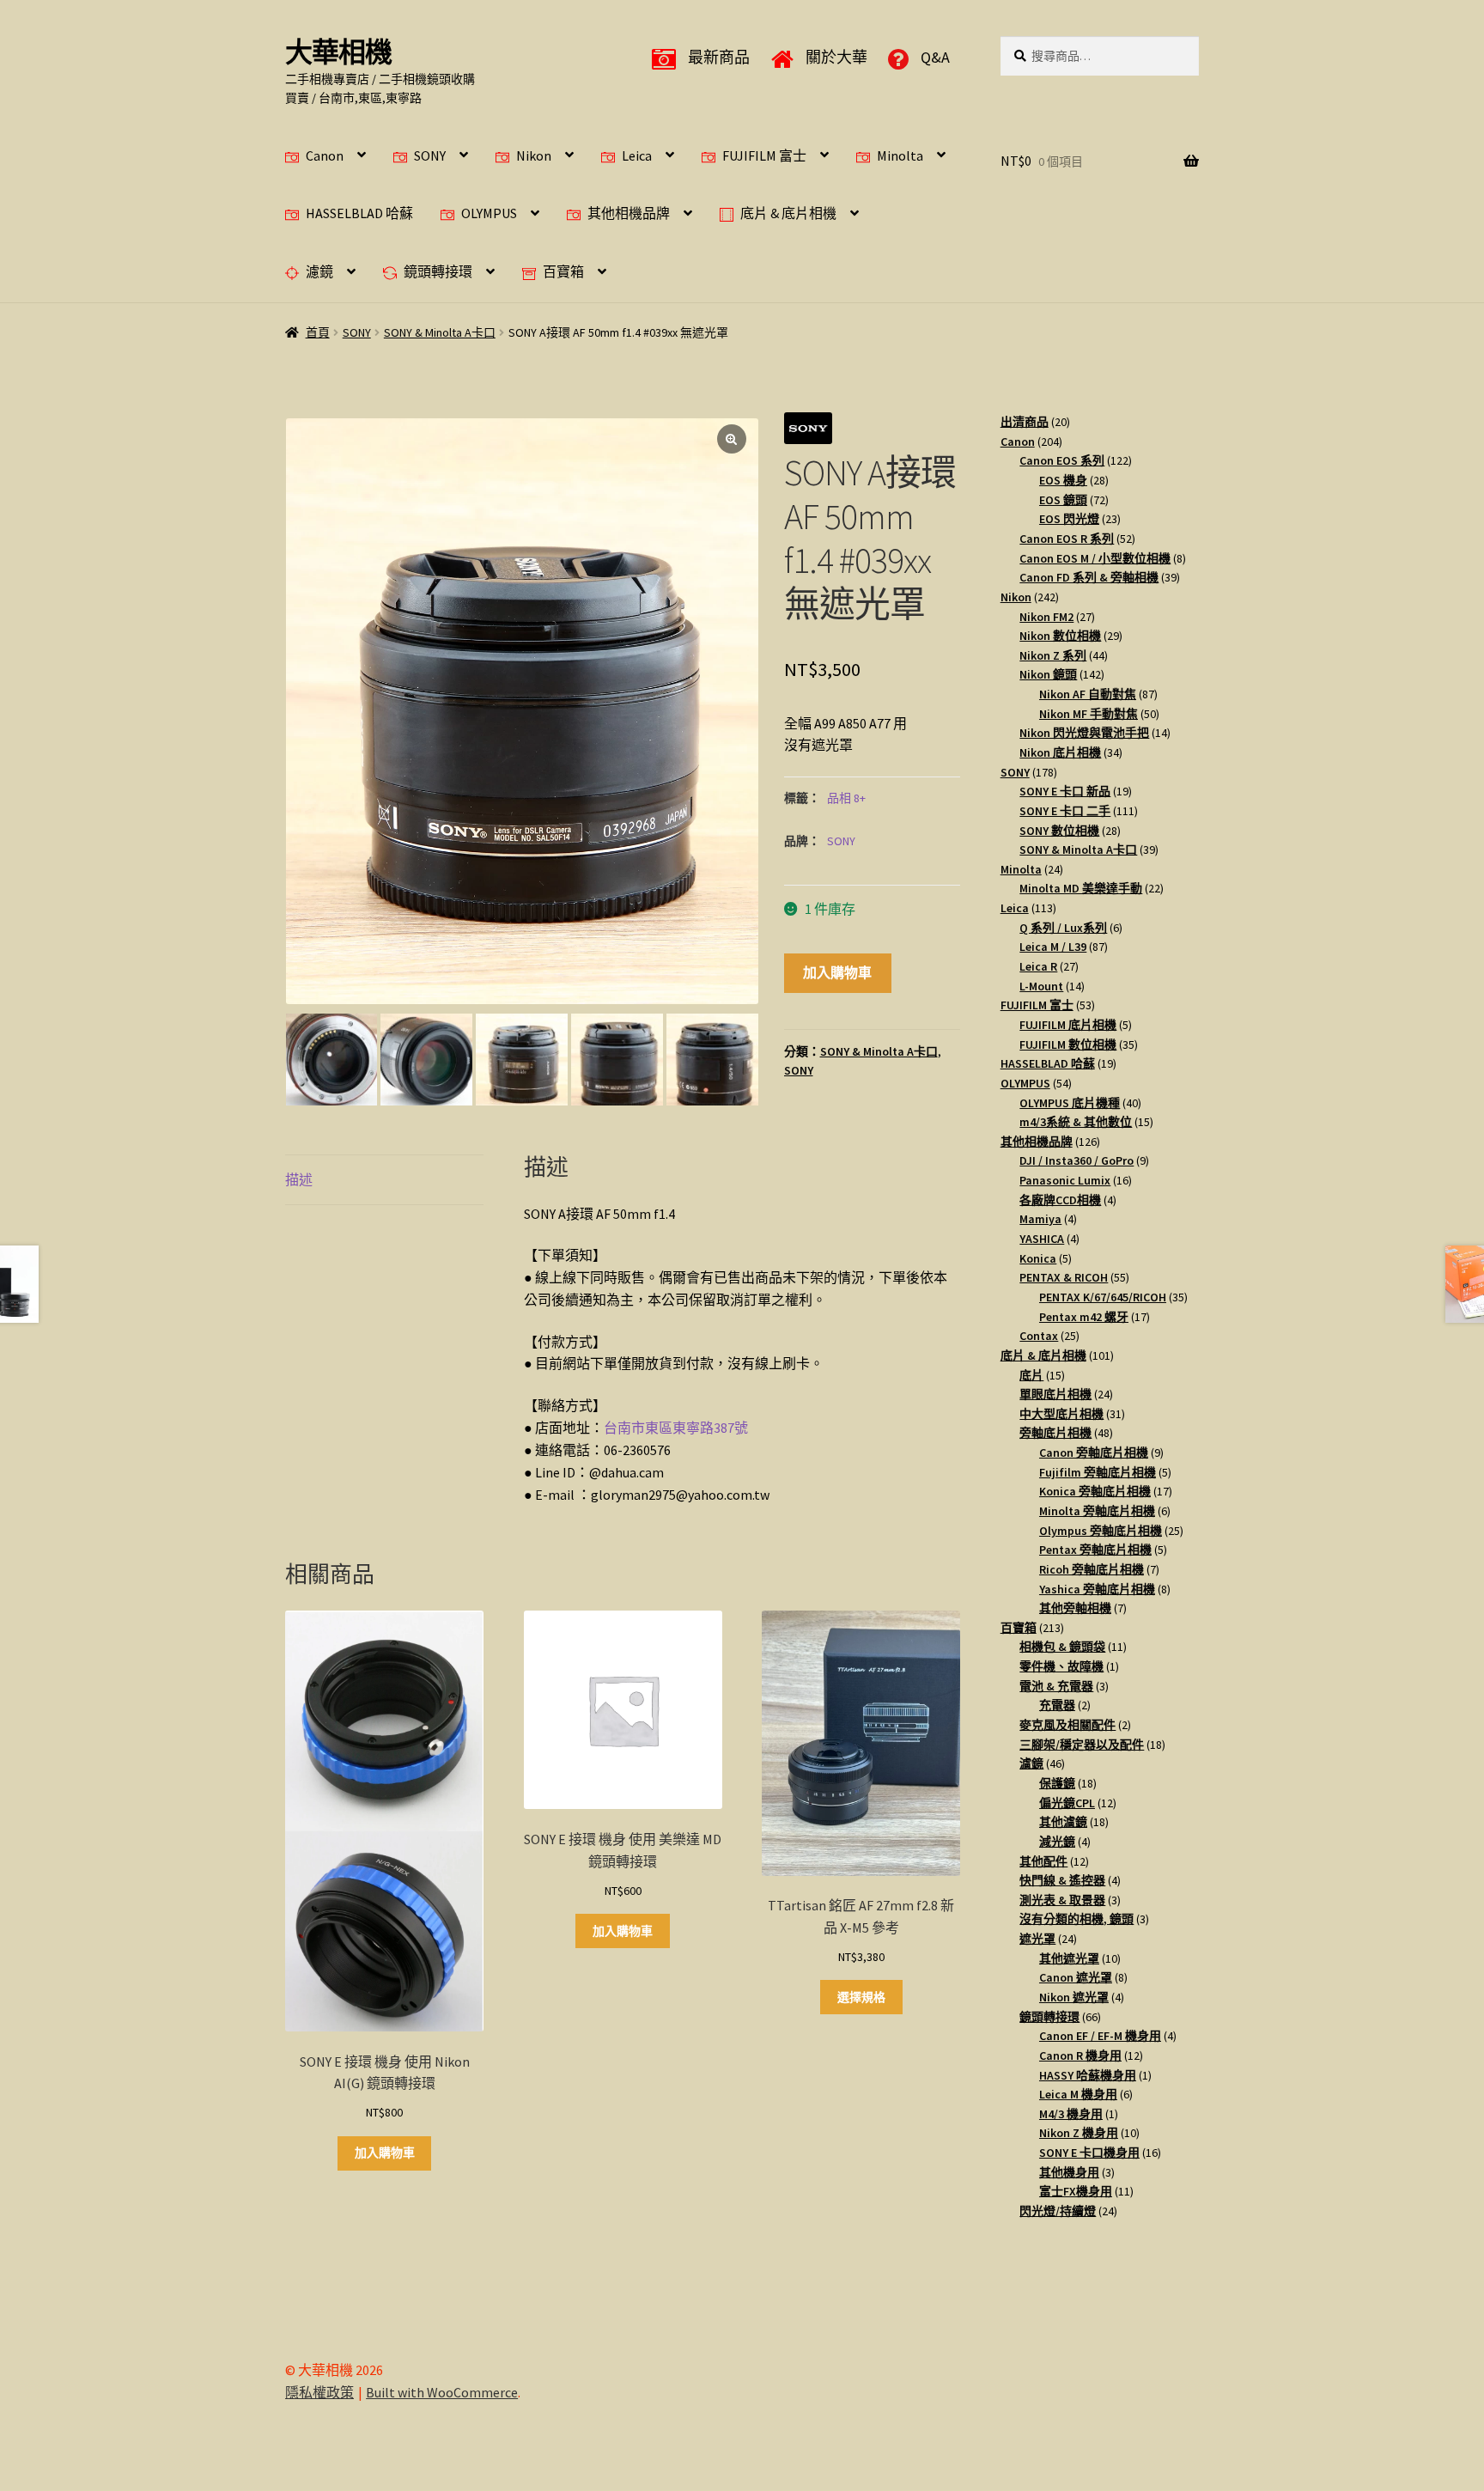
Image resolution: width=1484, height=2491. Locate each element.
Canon (325, 155)
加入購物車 (837, 972)
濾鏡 (319, 271)
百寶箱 (563, 271)
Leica (637, 155)
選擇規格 (861, 1997)
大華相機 (338, 52)
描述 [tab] (299, 1179)
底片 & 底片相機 (788, 213)
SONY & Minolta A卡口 (440, 332)
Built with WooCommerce (442, 2392)
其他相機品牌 (629, 213)
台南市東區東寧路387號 (676, 1428)
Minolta (900, 155)
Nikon (534, 155)
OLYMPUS (489, 213)
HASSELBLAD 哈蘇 (359, 213)
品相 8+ (846, 798)
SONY (430, 155)
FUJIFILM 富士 (764, 155)
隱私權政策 (319, 2392)
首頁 (318, 332)
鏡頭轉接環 (438, 271)
